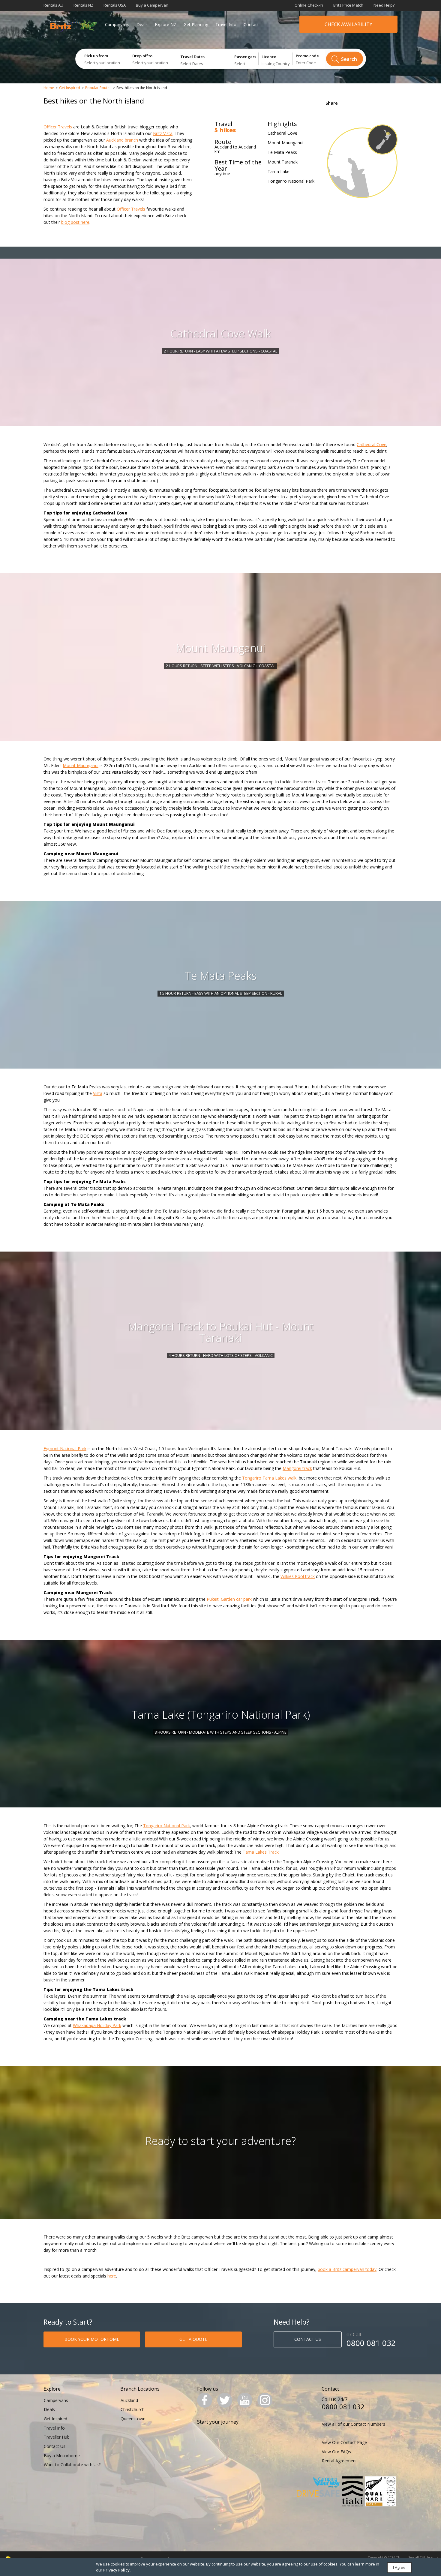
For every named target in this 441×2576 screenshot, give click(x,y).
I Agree (399, 2567)
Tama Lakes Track (261, 1852)
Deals (142, 24)
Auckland (129, 2400)
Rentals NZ (83, 5)
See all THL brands (423, 2557)
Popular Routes (98, 88)
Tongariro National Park (166, 1826)
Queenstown (133, 2419)
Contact (251, 24)
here (112, 2276)
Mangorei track (297, 1468)
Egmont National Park (65, 1448)
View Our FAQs (336, 2452)
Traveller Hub (57, 2437)
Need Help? (384, 5)
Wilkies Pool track (298, 1576)
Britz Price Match (348, 5)
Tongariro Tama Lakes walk (269, 1478)
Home (49, 88)
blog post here (75, 222)
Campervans (117, 24)
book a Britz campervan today (347, 2269)
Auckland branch (122, 140)
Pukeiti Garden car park (229, 1599)
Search (349, 59)
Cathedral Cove (372, 444)
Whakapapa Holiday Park (97, 2025)
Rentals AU (53, 5)
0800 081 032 (371, 2343)
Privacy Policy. (117, 2570)
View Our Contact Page (344, 2442)
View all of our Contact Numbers (354, 2424)
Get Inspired (70, 88)
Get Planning (196, 24)
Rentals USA (115, 5)
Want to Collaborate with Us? (72, 2465)
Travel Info (226, 24)
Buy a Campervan (152, 5)
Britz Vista (163, 133)
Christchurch (133, 2409)
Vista (98, 1093)
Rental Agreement (339, 2461)
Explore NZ (166, 24)
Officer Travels (58, 127)
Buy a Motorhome (62, 2456)
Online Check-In (309, 5)
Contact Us (55, 2446)
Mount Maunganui (81, 765)
